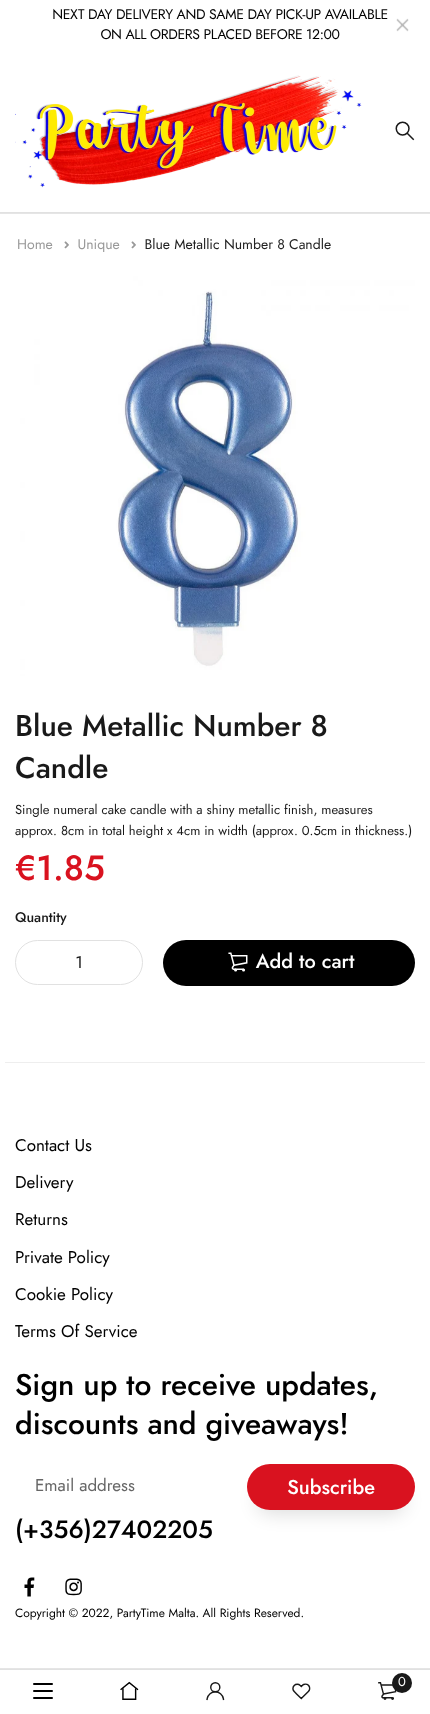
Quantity (41, 918)
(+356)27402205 (114, 1531)
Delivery (44, 1184)
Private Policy (62, 1258)
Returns (41, 1221)
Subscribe (331, 1487)
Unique (100, 245)
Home (37, 245)
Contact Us (53, 1146)
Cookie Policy (64, 1295)
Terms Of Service (76, 1332)
